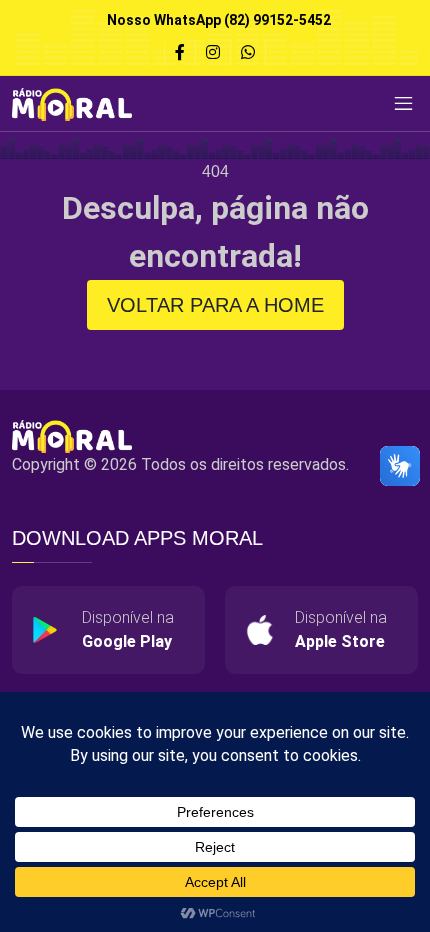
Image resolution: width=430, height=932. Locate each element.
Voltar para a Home (215, 305)
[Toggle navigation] (403, 104)
